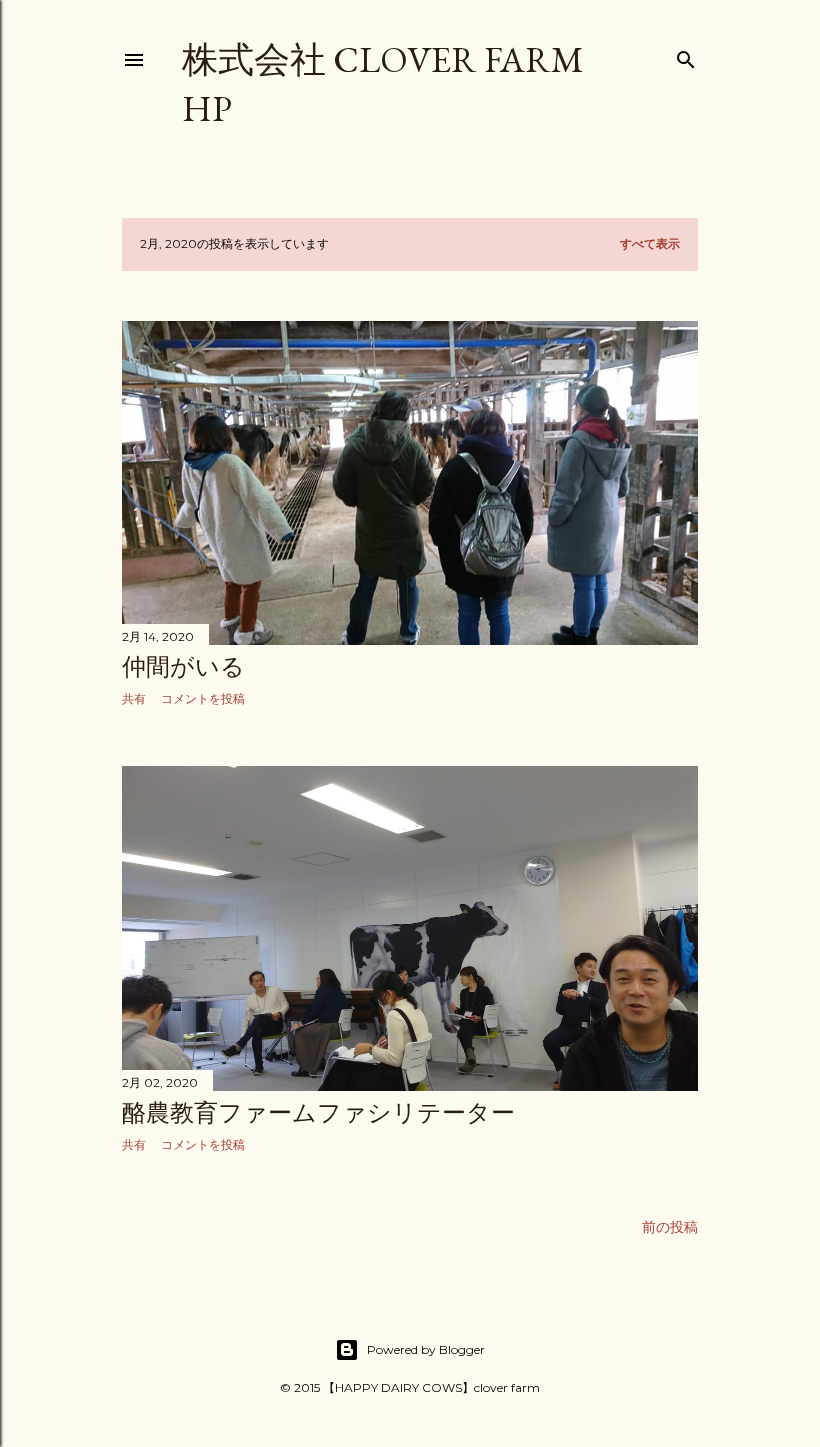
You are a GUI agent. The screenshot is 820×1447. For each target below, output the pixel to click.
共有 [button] (134, 698)
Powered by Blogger (426, 1349)
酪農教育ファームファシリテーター (318, 1112)
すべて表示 (650, 243)
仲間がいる (183, 666)
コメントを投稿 (203, 698)
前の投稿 (670, 1227)
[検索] (686, 55)
